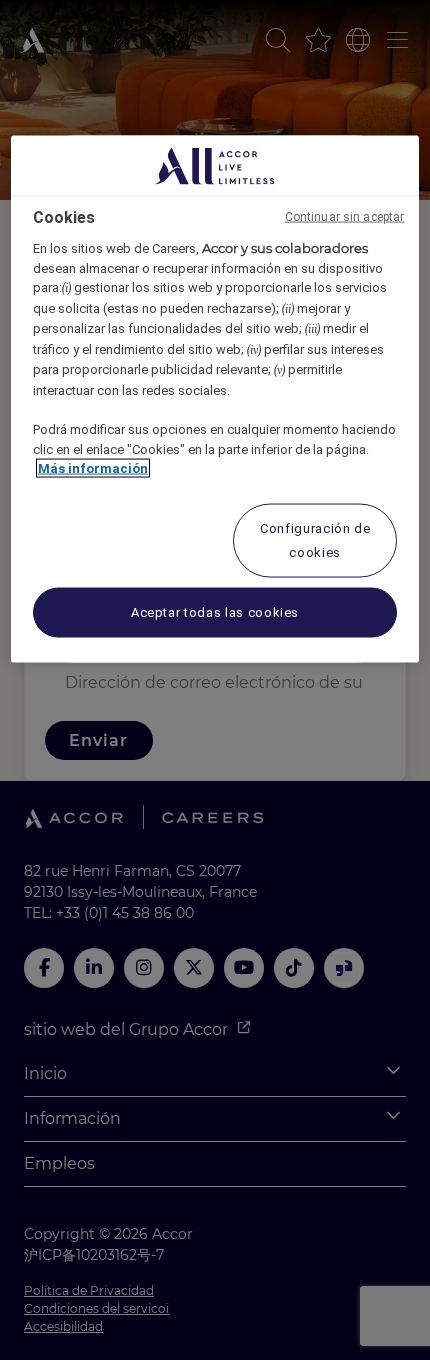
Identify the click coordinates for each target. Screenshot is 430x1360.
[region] (215, 399)
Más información (93, 468)
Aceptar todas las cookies (215, 611)
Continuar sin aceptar (345, 217)
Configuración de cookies (315, 539)
